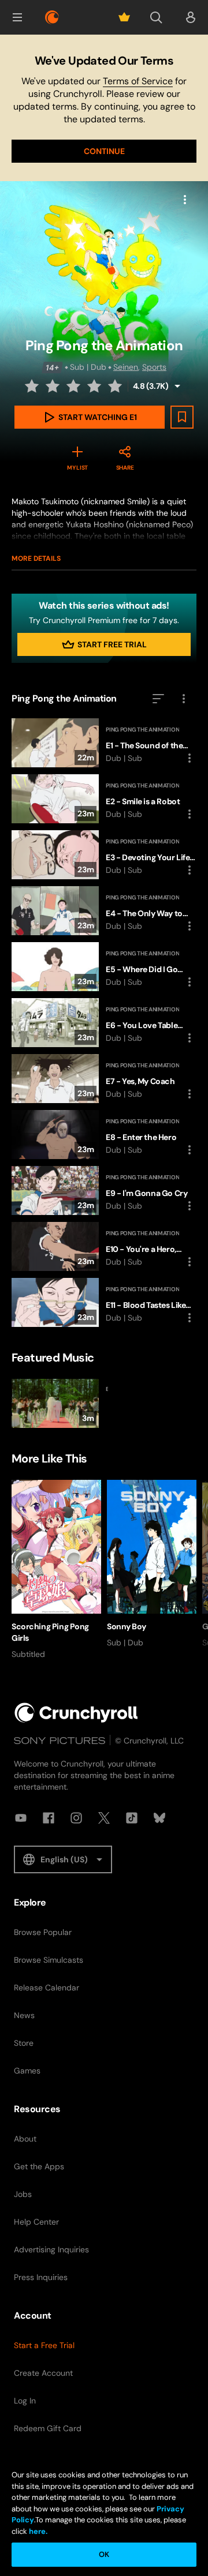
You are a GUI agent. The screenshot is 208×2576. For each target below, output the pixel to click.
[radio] (33, 386)
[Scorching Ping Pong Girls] (56, 1570)
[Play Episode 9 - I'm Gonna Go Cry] (104, 1190)
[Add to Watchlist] (182, 417)
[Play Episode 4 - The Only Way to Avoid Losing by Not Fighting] (104, 911)
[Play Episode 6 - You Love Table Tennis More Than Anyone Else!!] (104, 1023)
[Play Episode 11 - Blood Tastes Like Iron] (104, 1302)
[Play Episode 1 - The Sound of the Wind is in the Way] (104, 743)
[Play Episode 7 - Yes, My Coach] (104, 1079)
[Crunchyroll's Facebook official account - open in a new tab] (49, 1818)
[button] (17, 17)
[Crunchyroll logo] (52, 17)
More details (36, 558)
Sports (154, 367)
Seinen (126, 367)
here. (37, 2531)
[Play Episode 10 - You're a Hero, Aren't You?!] (104, 1246)
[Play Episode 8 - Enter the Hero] (104, 1135)
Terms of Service (138, 81)
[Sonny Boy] (152, 1564)
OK (104, 2554)
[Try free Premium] (124, 17)
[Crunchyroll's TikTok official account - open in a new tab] (132, 1818)
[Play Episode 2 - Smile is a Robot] (104, 799)
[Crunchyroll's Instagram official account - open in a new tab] (76, 1818)
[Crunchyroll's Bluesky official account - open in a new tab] (159, 1818)
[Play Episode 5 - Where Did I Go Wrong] (104, 967)
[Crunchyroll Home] (76, 1713)
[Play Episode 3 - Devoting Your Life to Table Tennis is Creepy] (104, 855)
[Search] (156, 17)
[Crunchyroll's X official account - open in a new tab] (104, 1818)
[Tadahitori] (56, 1403)
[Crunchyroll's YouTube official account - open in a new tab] (21, 1818)
